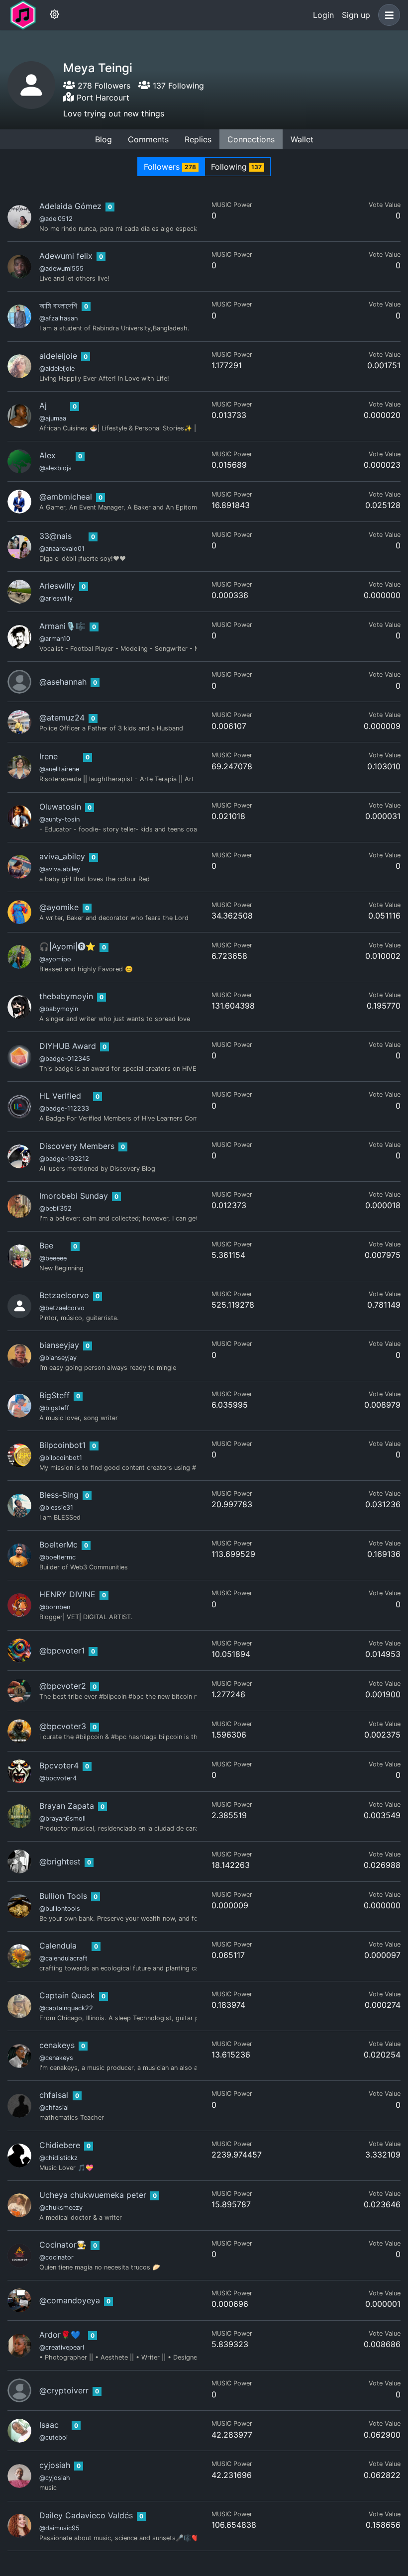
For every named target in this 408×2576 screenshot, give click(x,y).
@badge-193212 (64, 1159)
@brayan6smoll (62, 1818)
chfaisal (54, 2095)
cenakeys (57, 2045)
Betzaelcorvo (64, 1295)
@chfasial (54, 2108)
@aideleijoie (57, 368)
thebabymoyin (66, 996)
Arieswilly (57, 586)
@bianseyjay (58, 1358)
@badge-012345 (65, 1059)
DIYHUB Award (68, 1046)
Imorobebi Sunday (74, 1196)
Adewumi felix (66, 256)
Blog (103, 139)
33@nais (55, 536)
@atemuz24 (62, 718)
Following (237, 167)
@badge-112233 (64, 1108)
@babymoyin (59, 1009)
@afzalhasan (58, 318)
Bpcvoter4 (59, 1765)
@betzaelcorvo (62, 1308)
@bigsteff (54, 1408)
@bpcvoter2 (63, 1686)
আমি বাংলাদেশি (58, 306)
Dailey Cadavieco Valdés (86, 2515)
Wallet (302, 139)
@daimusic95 (59, 2528)
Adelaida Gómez (70, 206)
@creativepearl (62, 2347)
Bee (46, 1245)
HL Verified (60, 1096)
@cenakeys (56, 2058)
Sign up (356, 15)
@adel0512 (56, 219)
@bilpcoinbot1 (61, 1458)
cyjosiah (55, 2465)
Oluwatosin (60, 807)
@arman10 (55, 639)
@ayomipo (55, 959)
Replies (198, 139)
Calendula (58, 1946)
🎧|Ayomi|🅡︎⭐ (67, 946)
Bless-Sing (59, 1495)
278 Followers (103, 86)
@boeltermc (57, 1557)
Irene (49, 756)
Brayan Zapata (67, 1806)
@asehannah (63, 682)
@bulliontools (60, 1908)
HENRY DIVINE (67, 1594)
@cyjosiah (55, 2478)
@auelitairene (59, 769)
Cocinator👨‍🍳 (63, 2245)
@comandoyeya (70, 2300)
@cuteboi (53, 2437)
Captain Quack (67, 1995)
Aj (43, 406)
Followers (170, 167)
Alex (48, 455)
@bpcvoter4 (58, 1778)
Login (323, 15)
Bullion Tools (63, 1896)
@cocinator (56, 2257)
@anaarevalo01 (62, 549)
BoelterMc (58, 1545)
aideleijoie (58, 356)
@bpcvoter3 (63, 1726)
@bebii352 (55, 1208)
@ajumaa (53, 418)
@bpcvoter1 (62, 1650)
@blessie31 (56, 1507)
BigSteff (54, 1395)
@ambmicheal (66, 497)
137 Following (177, 86)
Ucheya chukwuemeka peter (93, 2195)
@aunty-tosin (59, 819)
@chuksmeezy (61, 2208)
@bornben (55, 1607)
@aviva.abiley (60, 869)
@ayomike (59, 907)
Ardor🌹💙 (60, 2335)
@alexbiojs (55, 468)
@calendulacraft (63, 1958)
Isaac (49, 2425)
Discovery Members (77, 1146)
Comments (148, 139)
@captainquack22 (66, 2008)
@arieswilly (56, 598)
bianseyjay (59, 1345)
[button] (387, 15)
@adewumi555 (61, 268)
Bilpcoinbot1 (62, 1445)
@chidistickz (58, 2158)
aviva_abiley (62, 856)
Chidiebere (60, 2145)
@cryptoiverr (64, 2390)
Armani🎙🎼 (62, 626)
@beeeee (53, 1258)
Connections (251, 139)
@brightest (60, 1861)
